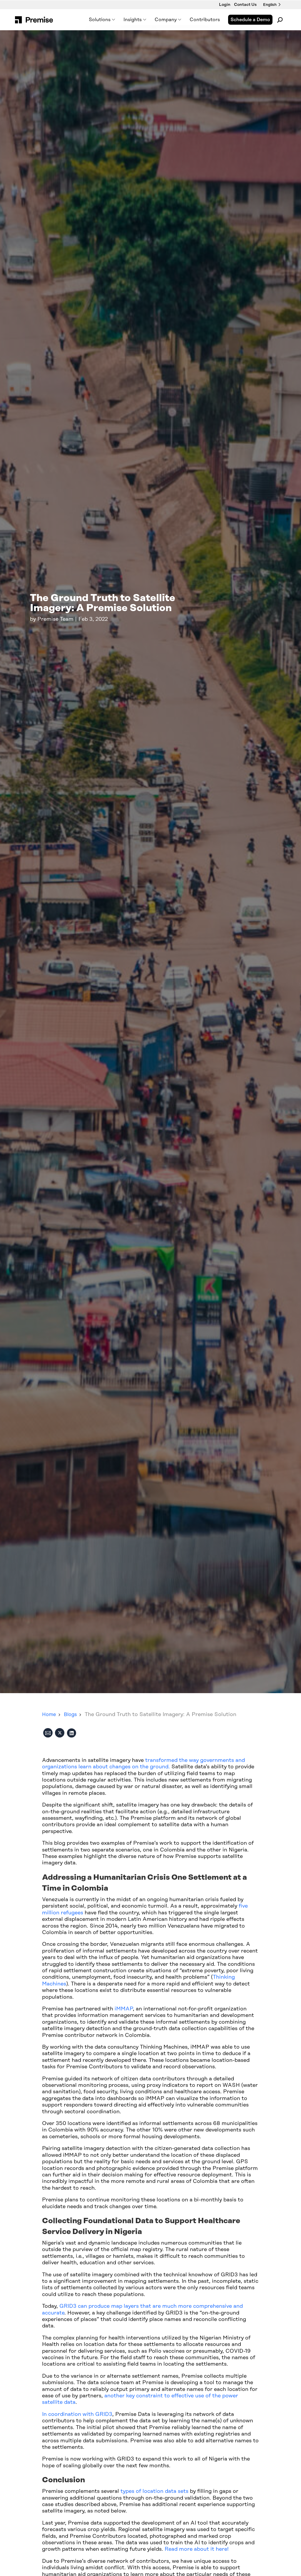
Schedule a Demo (250, 20)
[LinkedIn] (71, 1734)
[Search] (280, 20)
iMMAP (124, 2009)
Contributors (205, 20)
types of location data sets (154, 2491)
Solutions (100, 20)
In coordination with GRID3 (77, 2414)
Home (49, 1715)
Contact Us (245, 5)
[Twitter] (60, 1734)
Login (225, 5)
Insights (133, 20)
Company (166, 20)
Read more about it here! (197, 2549)
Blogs (70, 1715)
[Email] (48, 1734)
